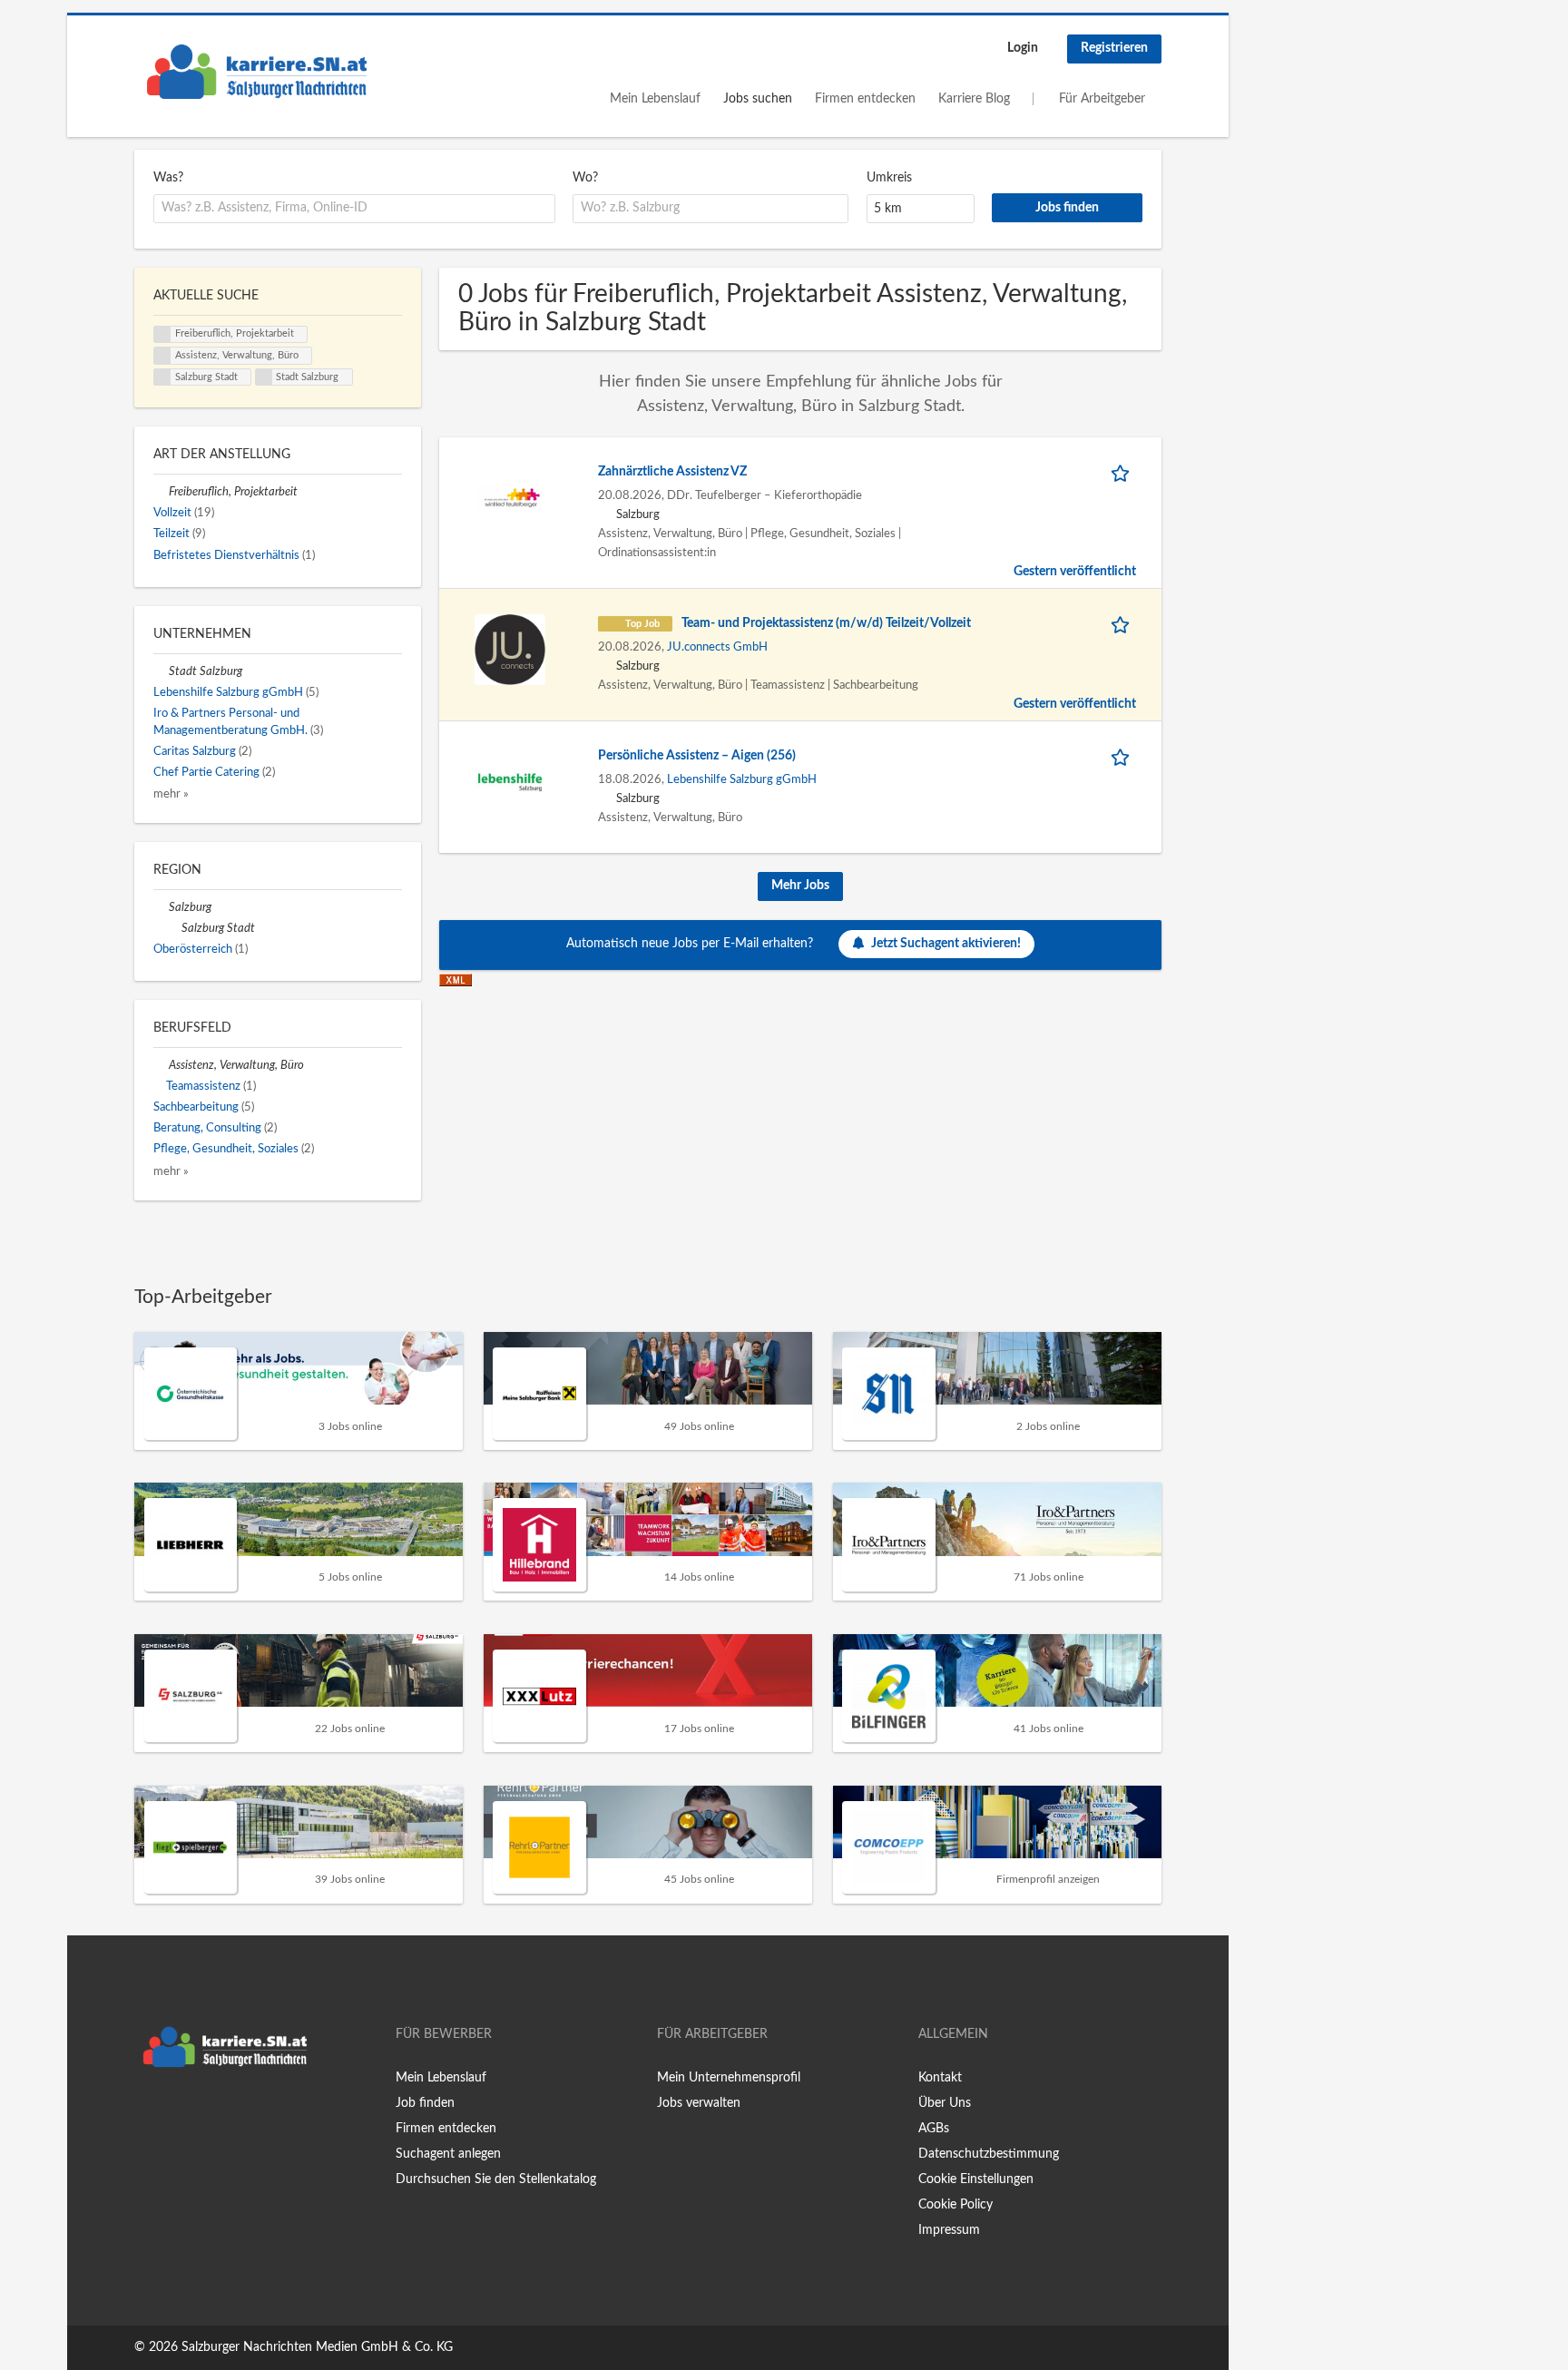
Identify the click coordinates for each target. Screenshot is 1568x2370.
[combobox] (354, 209)
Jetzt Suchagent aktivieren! (946, 944)
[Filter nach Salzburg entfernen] (161, 907)
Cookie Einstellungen (976, 2179)
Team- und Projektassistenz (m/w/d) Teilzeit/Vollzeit (826, 623)
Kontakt (940, 2078)
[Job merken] (1123, 472)
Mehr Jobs (800, 886)
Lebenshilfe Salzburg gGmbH (742, 779)
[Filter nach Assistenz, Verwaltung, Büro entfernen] (161, 1065)
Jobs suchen (758, 99)
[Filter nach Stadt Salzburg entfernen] (161, 671)
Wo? (585, 178)
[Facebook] (147, 2114)
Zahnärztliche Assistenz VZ (672, 472)
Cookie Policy (955, 2205)
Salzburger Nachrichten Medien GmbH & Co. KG (317, 2347)
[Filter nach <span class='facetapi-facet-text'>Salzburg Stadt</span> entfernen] (162, 377)
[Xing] (177, 2114)
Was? (168, 178)
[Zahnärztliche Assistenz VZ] (510, 498)
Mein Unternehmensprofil (729, 2078)
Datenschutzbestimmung (989, 2154)
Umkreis (889, 178)
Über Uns (945, 2103)
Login (1023, 48)
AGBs (934, 2129)
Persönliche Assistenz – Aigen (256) (697, 756)
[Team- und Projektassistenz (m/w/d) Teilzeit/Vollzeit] (510, 650)
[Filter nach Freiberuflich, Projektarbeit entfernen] (161, 492)
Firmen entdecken (865, 99)
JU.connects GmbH (717, 647)
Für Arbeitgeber (1102, 99)
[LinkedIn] (204, 2114)
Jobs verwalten (699, 2103)
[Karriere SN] (257, 72)
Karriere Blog (974, 99)
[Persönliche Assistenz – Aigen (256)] (510, 782)
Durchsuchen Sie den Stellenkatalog (496, 2179)
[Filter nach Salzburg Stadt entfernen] (174, 928)
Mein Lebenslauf (655, 99)
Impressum (949, 2230)
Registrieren (1114, 48)
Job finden (425, 2103)
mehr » (171, 794)
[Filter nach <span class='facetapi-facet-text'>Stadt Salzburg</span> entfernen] (264, 377)
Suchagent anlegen (448, 2154)
